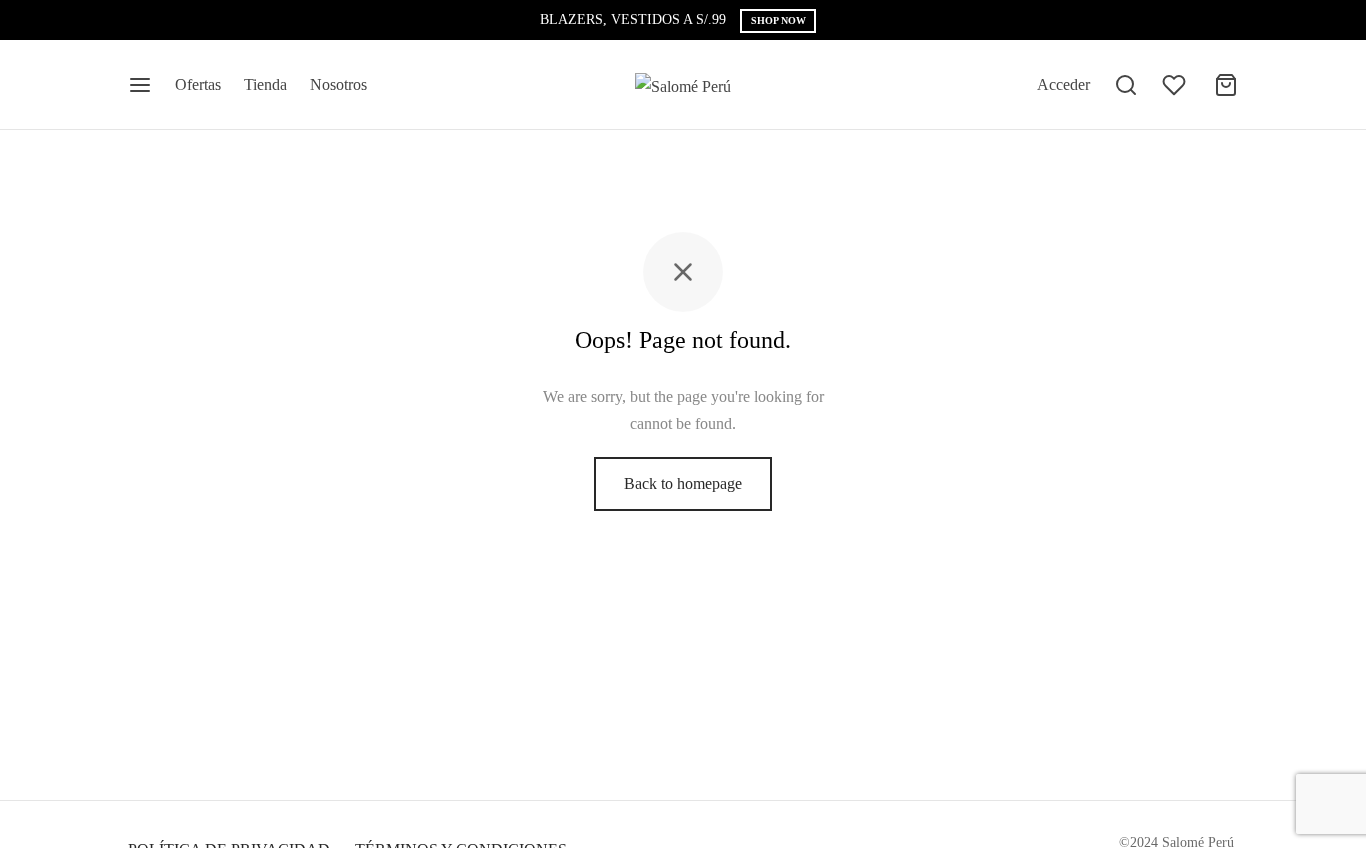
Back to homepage (683, 483)
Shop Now (778, 20)
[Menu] (140, 85)
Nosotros (338, 84)
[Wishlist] (1176, 85)
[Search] (1126, 85)
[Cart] (1226, 85)
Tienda (265, 84)
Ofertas (198, 84)
